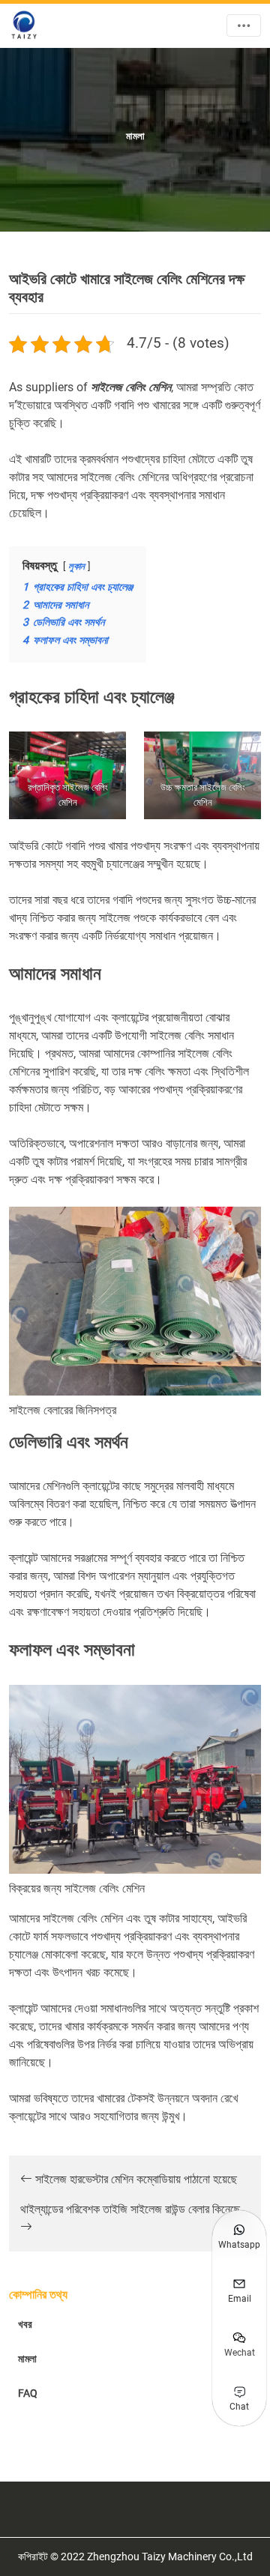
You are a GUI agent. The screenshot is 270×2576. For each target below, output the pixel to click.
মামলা (27, 2359)
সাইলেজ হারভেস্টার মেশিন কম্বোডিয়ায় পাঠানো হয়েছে (135, 2179)
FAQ (28, 2393)
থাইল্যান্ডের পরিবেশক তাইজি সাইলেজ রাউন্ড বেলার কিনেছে (130, 2209)
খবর (25, 2324)
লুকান (76, 566)
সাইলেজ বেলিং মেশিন (131, 387)
